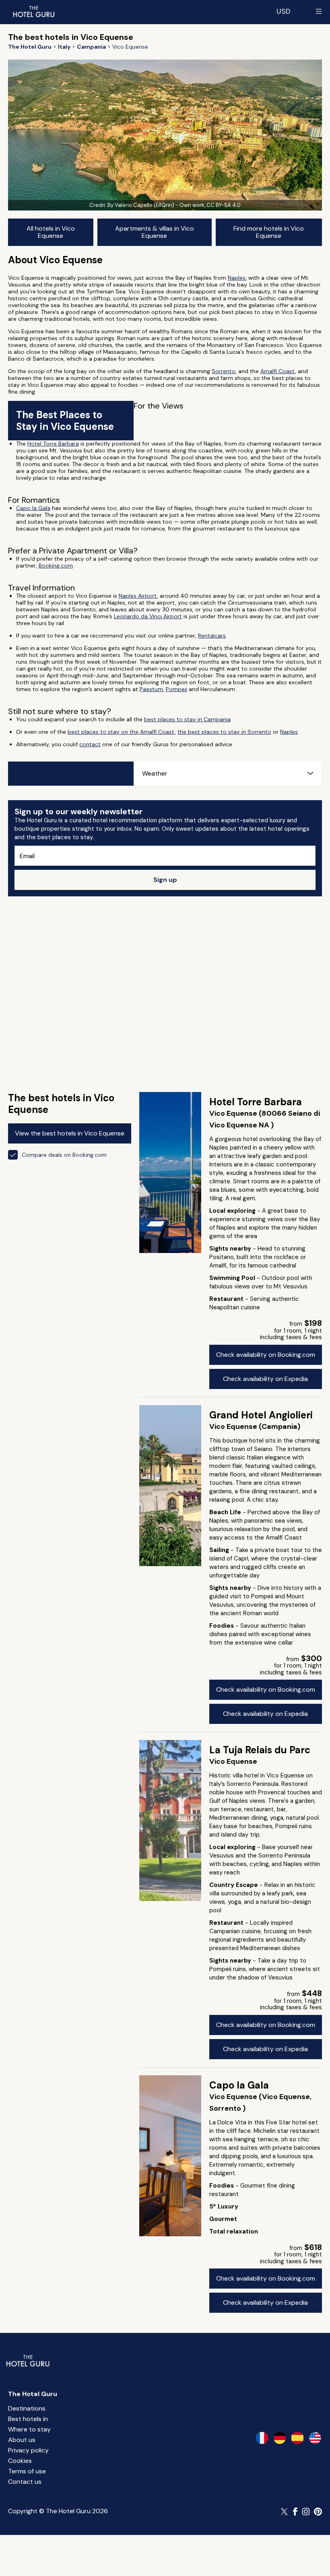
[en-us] (315, 2438)
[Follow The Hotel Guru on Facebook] (295, 2512)
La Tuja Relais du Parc (260, 1750)
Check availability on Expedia (265, 1379)
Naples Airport (138, 596)
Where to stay (29, 2429)
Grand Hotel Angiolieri (261, 1415)
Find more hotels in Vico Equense (269, 232)
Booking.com (56, 566)
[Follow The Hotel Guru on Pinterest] (318, 2512)
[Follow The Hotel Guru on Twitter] (285, 2512)
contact (90, 744)
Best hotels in (28, 2419)
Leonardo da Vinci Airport (148, 616)
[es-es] (297, 2438)
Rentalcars (212, 636)
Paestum (151, 689)
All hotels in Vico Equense (51, 232)
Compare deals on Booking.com (64, 1155)
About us (22, 2440)
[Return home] (33, 11)
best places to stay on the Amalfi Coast (121, 732)
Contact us (25, 2482)
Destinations (27, 2408)
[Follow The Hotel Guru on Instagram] (306, 2512)
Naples (237, 278)
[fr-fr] (262, 2438)
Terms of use (27, 2471)
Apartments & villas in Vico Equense (155, 232)
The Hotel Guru (33, 2394)
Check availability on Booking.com (266, 1355)
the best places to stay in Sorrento (224, 732)
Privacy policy (28, 2450)
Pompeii (176, 689)
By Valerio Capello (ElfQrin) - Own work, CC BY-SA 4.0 (174, 205)
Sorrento (224, 371)
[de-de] (280, 2438)
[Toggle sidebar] (319, 11)
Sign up (165, 880)
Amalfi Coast (278, 371)
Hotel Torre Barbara (53, 444)
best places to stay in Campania (187, 719)
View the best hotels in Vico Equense (70, 1133)
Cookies (20, 2461)
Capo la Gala (33, 508)
